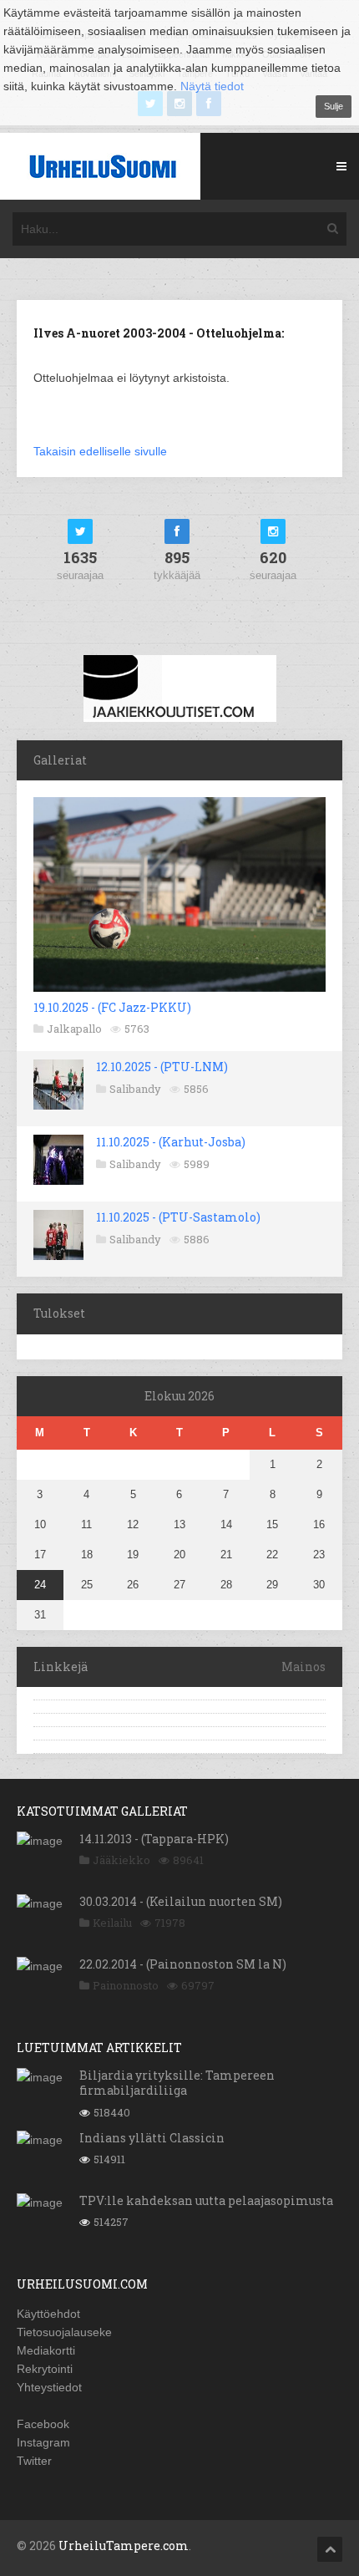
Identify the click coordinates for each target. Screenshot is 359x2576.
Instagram (43, 2442)
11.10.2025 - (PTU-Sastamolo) (178, 1217)
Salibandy (135, 1089)
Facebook (43, 2424)
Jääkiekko (121, 1860)
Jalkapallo (74, 1029)
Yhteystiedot (49, 2387)
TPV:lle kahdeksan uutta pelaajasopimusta (206, 2200)
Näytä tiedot (212, 86)
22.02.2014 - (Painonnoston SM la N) (183, 1964)
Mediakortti (46, 2350)
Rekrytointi (45, 2369)
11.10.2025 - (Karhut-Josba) (171, 1142)
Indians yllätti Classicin (152, 2138)
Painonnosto (126, 1985)
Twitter (34, 2461)
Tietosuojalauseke (64, 2332)
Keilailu (112, 1923)
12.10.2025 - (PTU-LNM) (162, 1067)
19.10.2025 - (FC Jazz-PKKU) (112, 1007)
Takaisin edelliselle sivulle (100, 451)
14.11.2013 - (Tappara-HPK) (154, 1839)
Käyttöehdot (48, 2314)
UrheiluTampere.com (124, 2546)
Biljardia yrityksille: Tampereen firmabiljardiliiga (177, 2083)
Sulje (334, 106)
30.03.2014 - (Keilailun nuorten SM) (181, 1901)
